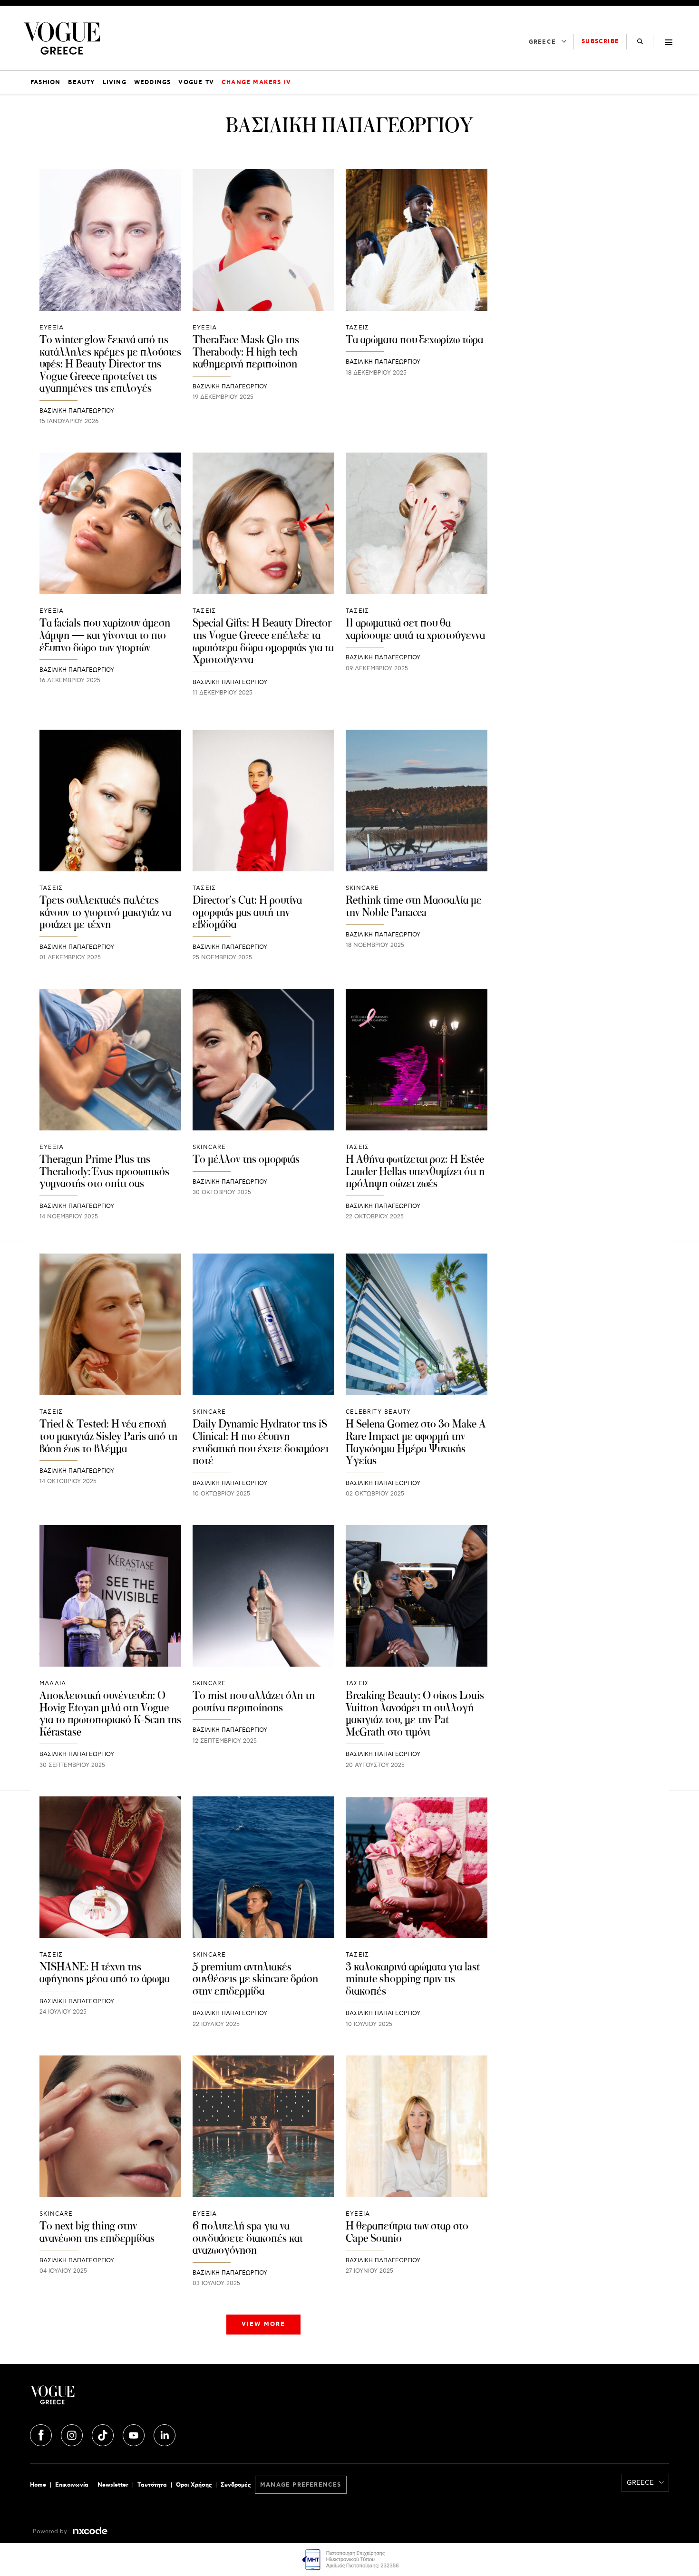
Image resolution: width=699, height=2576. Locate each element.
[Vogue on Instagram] (73, 2434)
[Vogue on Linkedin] (165, 2434)
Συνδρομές (236, 2485)
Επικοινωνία (72, 2485)
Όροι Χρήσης (194, 2485)
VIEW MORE (263, 2324)
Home (38, 2485)
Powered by (51, 2532)
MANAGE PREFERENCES (301, 2485)
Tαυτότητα (152, 2485)
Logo (136, 2399)
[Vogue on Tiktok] (104, 2434)
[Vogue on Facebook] (42, 2434)
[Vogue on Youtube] (135, 2434)
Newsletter (113, 2485)
